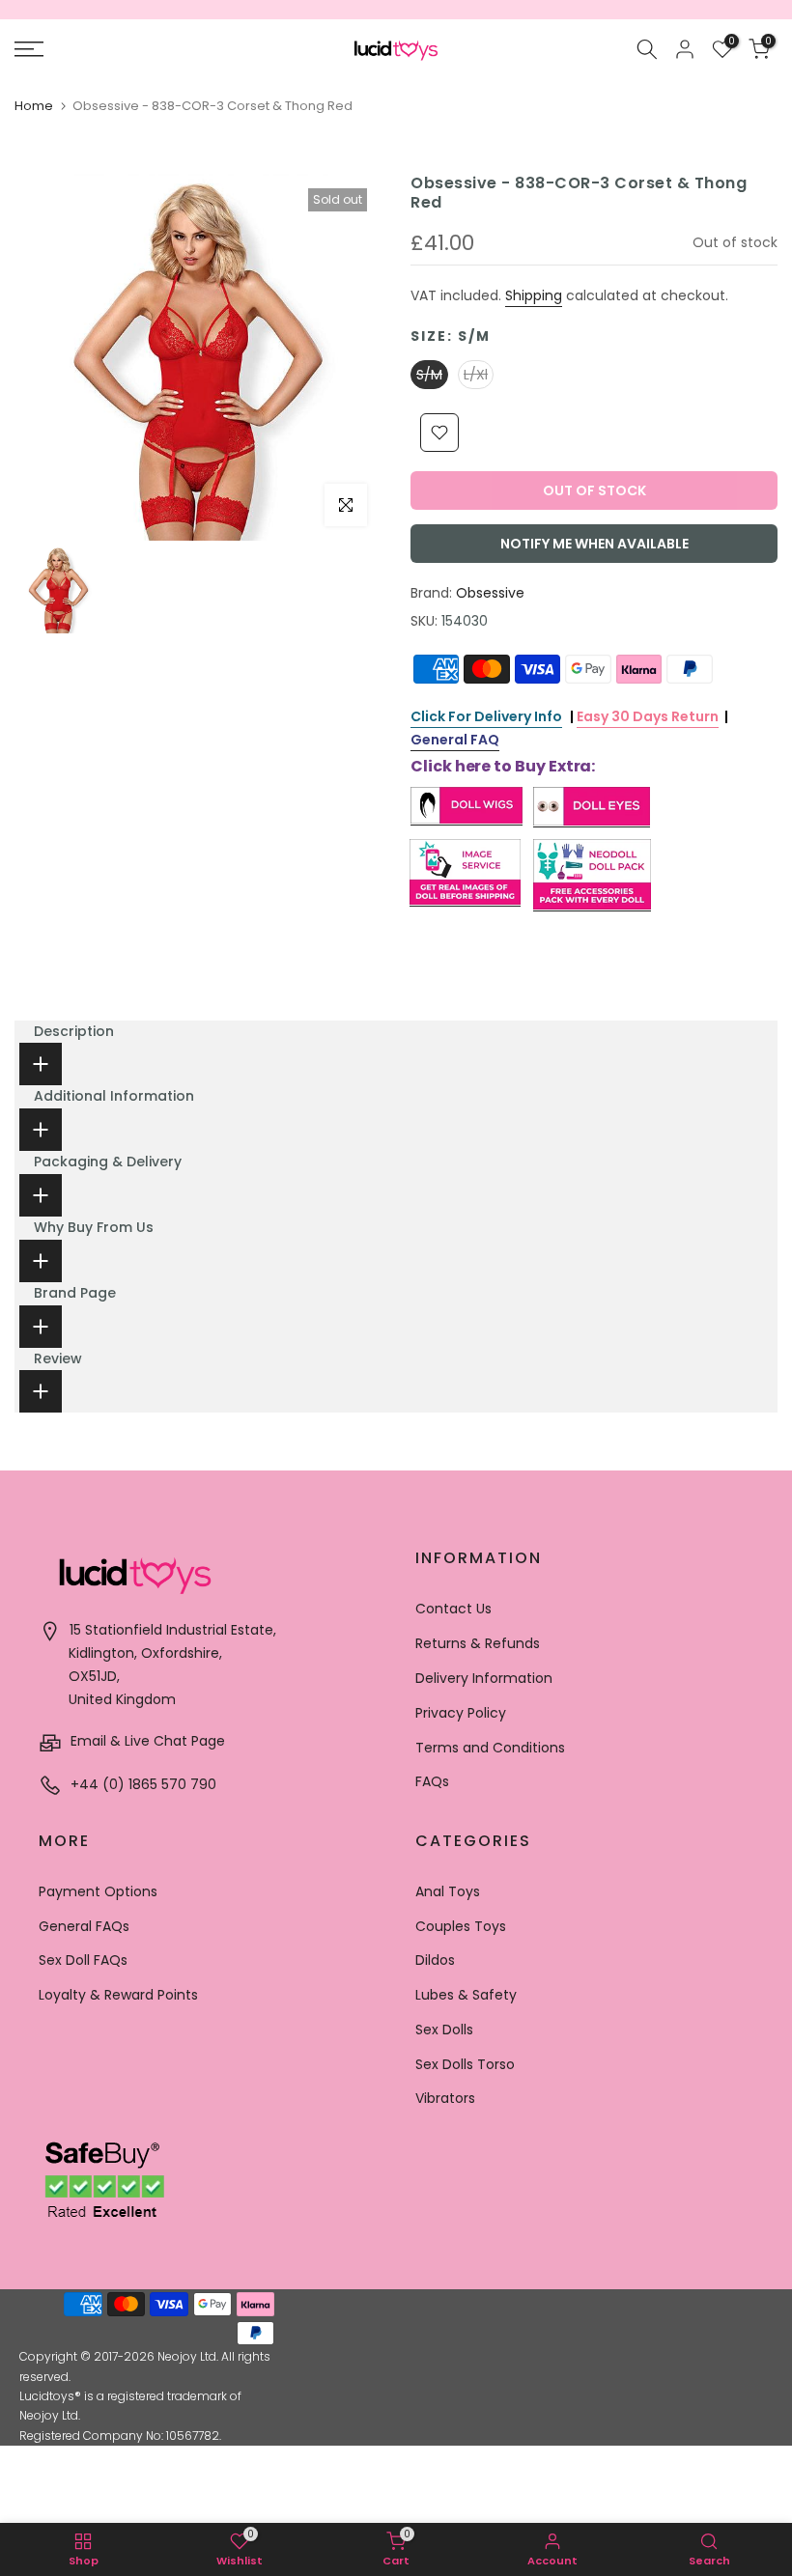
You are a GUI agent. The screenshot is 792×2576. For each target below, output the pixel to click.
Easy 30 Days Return (648, 716)
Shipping (534, 295)
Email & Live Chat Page (146, 1741)
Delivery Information (484, 1678)
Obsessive (490, 593)
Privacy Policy (461, 1713)
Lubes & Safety (466, 1995)
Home (34, 106)
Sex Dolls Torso (465, 2064)
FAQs (432, 1781)
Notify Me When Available (594, 544)
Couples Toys (461, 1926)
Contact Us (453, 1609)
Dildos (435, 1960)
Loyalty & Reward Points (118, 1995)
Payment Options (98, 1891)
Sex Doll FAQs (83, 1960)
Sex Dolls (444, 2030)
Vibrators (445, 2098)
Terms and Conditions (490, 1748)
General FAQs (84, 1926)
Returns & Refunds (478, 1643)
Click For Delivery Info (486, 716)
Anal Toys (448, 1891)
